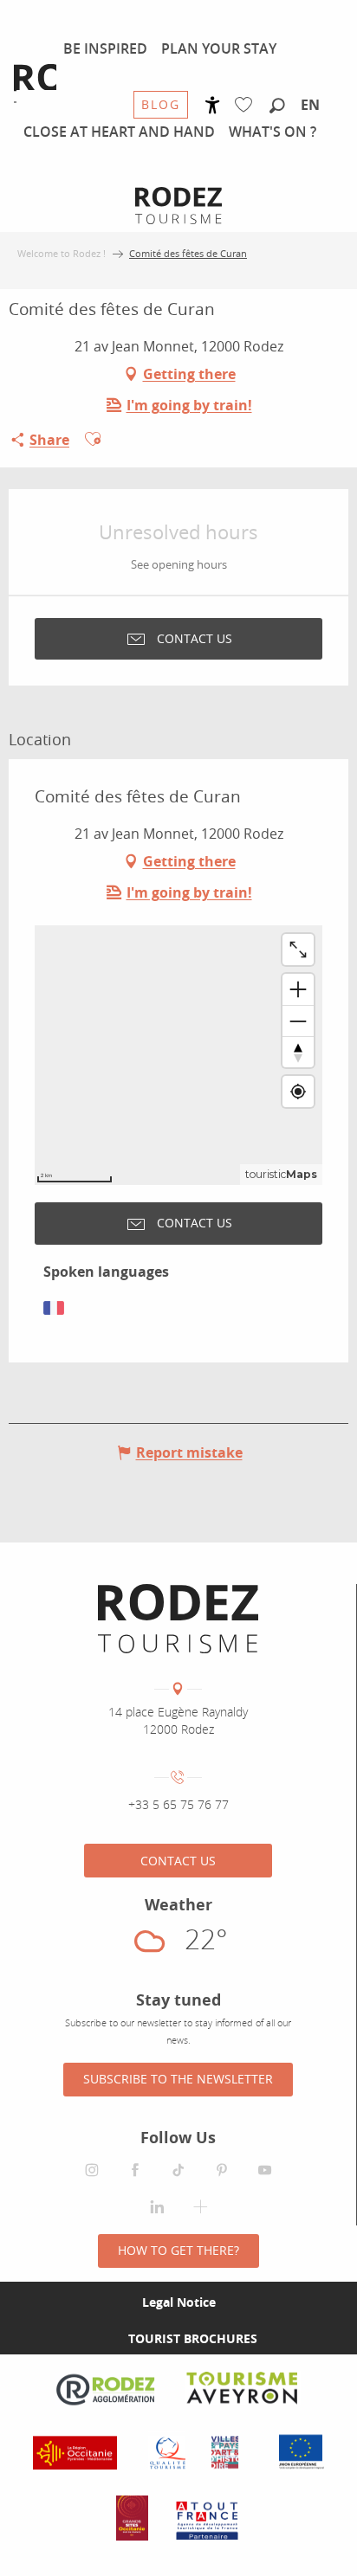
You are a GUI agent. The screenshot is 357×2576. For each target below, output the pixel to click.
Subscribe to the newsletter (178, 2079)
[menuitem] (105, 48)
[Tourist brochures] (101, 2339)
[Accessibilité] (213, 105)
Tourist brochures (193, 2338)
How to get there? (178, 2250)
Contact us (178, 1861)
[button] (277, 106)
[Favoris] (247, 105)
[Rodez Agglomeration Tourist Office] (178, 1619)
